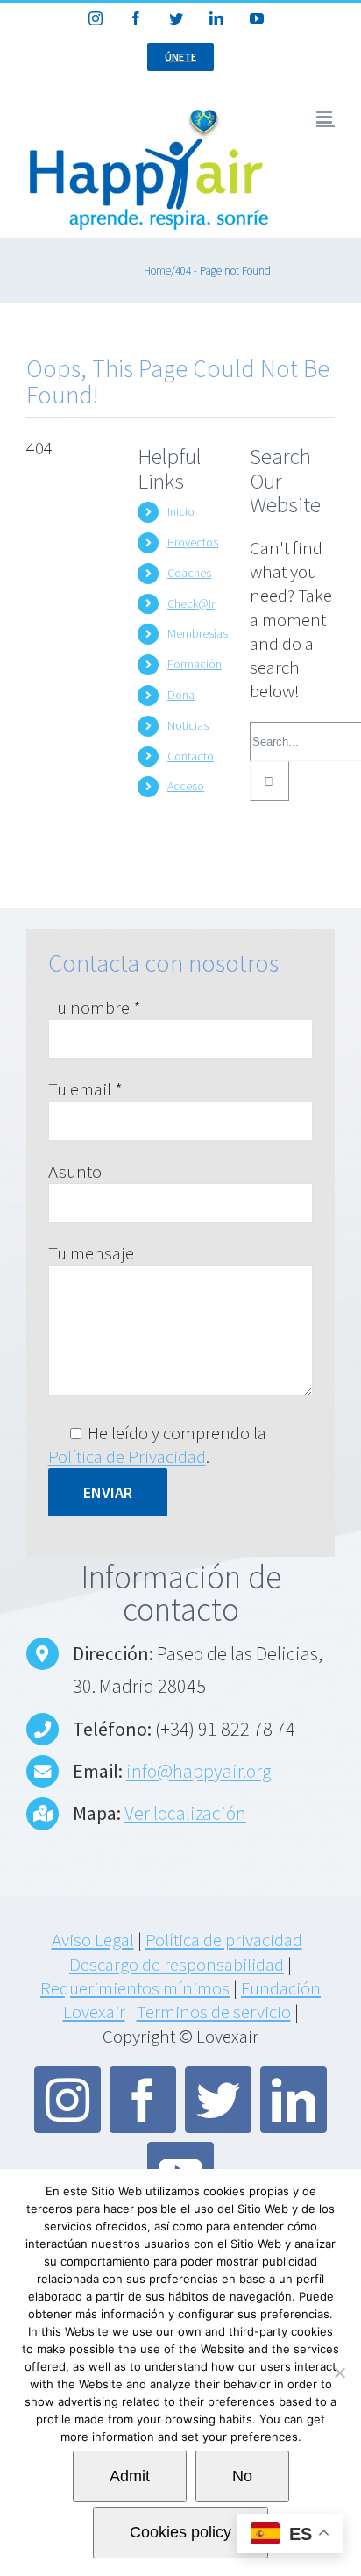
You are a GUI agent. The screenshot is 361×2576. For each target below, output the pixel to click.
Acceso (186, 786)
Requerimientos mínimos (135, 1988)
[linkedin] (294, 2100)
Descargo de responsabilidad (177, 1964)
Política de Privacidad (127, 1456)
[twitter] (218, 2100)
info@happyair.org (198, 1771)
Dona (181, 695)
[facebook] (143, 2100)
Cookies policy (180, 2532)
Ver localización (185, 1813)
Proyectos (193, 542)
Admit (130, 2476)
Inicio (181, 511)
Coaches (189, 573)
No (242, 2476)
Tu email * (85, 1089)
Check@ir (191, 603)
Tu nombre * (95, 1007)
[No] (339, 2373)
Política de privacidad (224, 1940)
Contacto (191, 756)
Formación (195, 664)
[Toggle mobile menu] (326, 117)
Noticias (188, 725)
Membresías (198, 633)
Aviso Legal (93, 1940)
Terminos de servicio (214, 2012)
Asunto (75, 1171)
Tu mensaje (91, 1253)
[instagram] (67, 2100)
